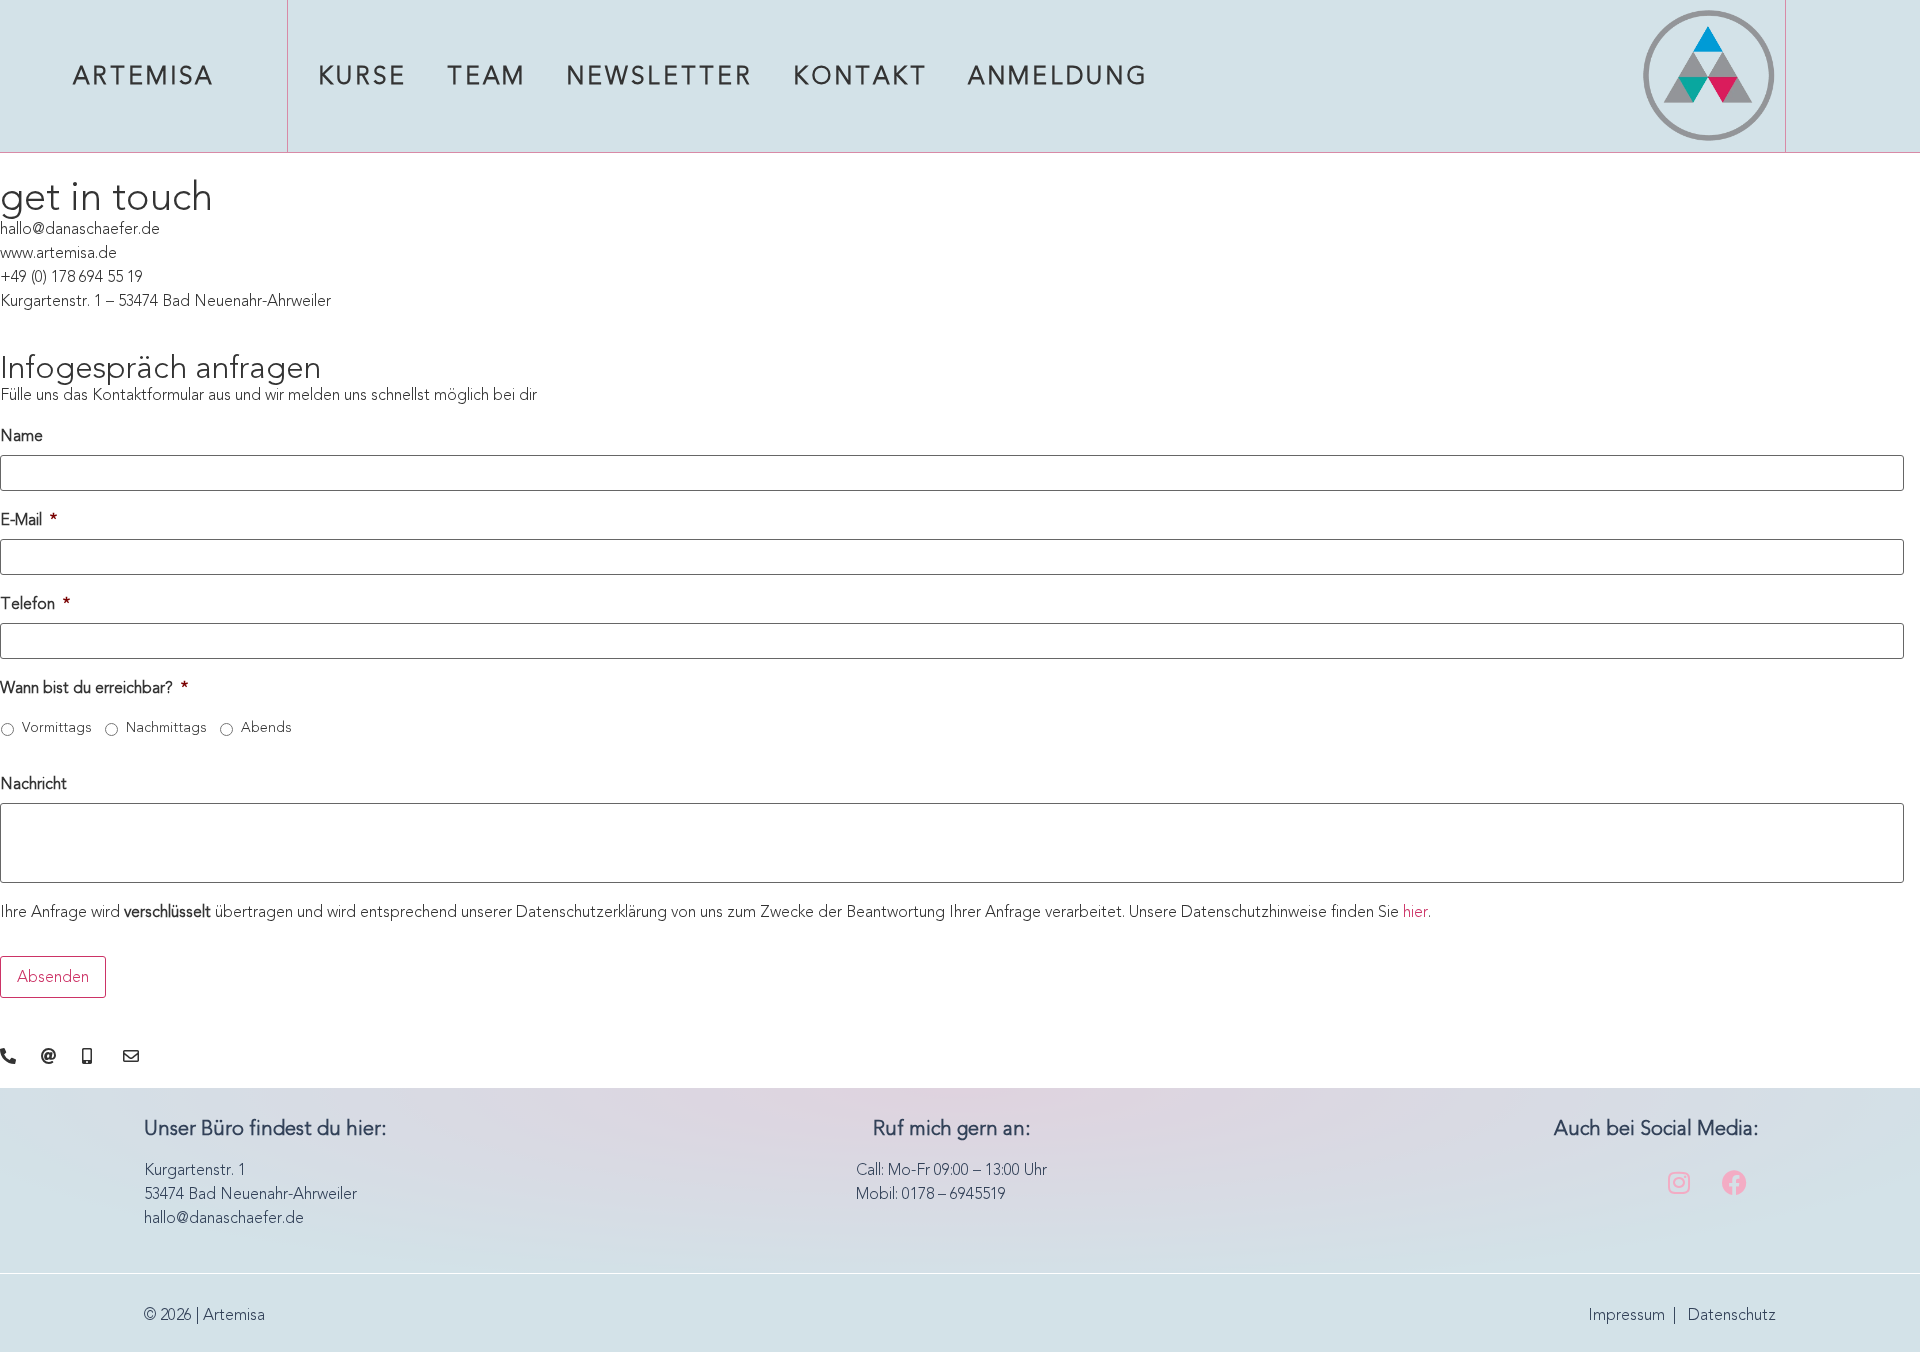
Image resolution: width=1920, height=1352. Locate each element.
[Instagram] (1679, 1183)
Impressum (1626, 1314)
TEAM (486, 76)
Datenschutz (1732, 1314)
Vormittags (57, 727)
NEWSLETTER (659, 76)
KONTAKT (860, 76)
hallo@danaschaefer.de (224, 1217)
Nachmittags (166, 727)
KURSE (362, 76)
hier (1415, 911)
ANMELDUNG (1058, 76)
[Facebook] (1734, 1183)
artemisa (143, 76)
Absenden (53, 976)
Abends (266, 727)
